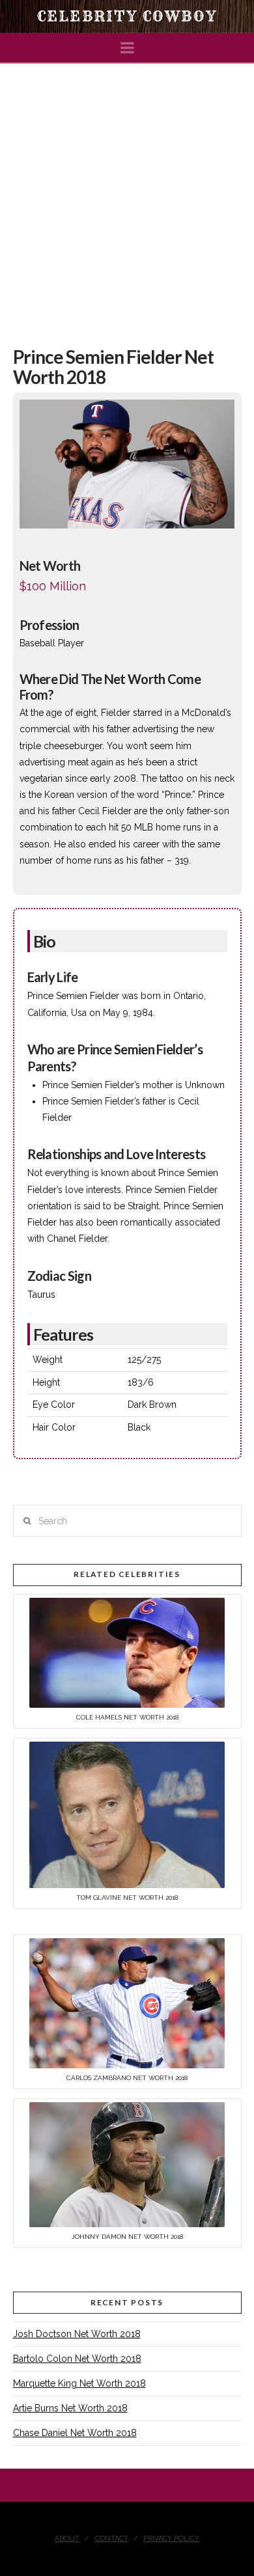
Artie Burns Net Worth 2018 (70, 2408)
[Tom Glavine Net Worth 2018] (127, 1814)
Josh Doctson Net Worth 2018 (77, 2334)
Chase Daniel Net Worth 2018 (75, 2433)
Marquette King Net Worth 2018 (79, 2383)
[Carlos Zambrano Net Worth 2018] (127, 2003)
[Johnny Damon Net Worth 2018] (127, 2164)
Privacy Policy (171, 2539)
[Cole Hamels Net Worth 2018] (127, 1652)
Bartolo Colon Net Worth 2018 (77, 2359)
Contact (112, 2539)
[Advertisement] (127, 197)
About (67, 2539)
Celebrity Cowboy (127, 16)
